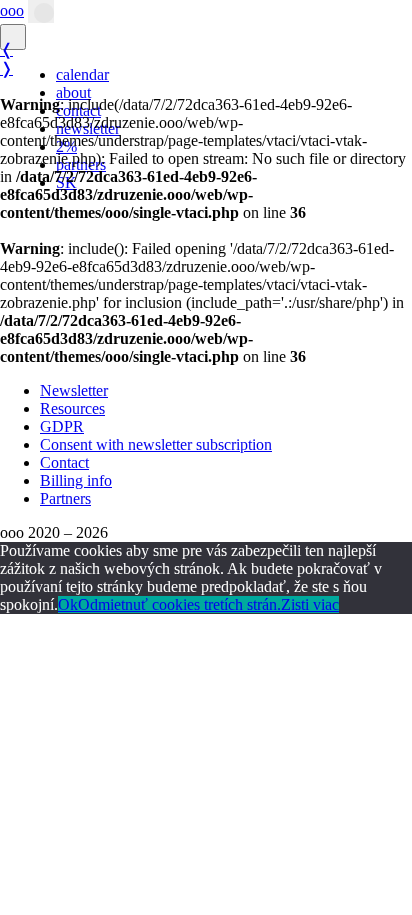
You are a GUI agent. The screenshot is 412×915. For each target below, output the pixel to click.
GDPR (62, 426)
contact (78, 110)
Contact (64, 462)
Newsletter (74, 390)
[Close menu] (13, 37)
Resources (72, 408)
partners (81, 164)
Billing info (76, 480)
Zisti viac (310, 604)
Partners (65, 498)
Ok (68, 604)
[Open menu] (41, 11)
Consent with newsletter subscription (156, 444)
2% (66, 146)
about (73, 92)
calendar (82, 74)
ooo (12, 10)
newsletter (88, 128)
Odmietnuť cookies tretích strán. (179, 604)
